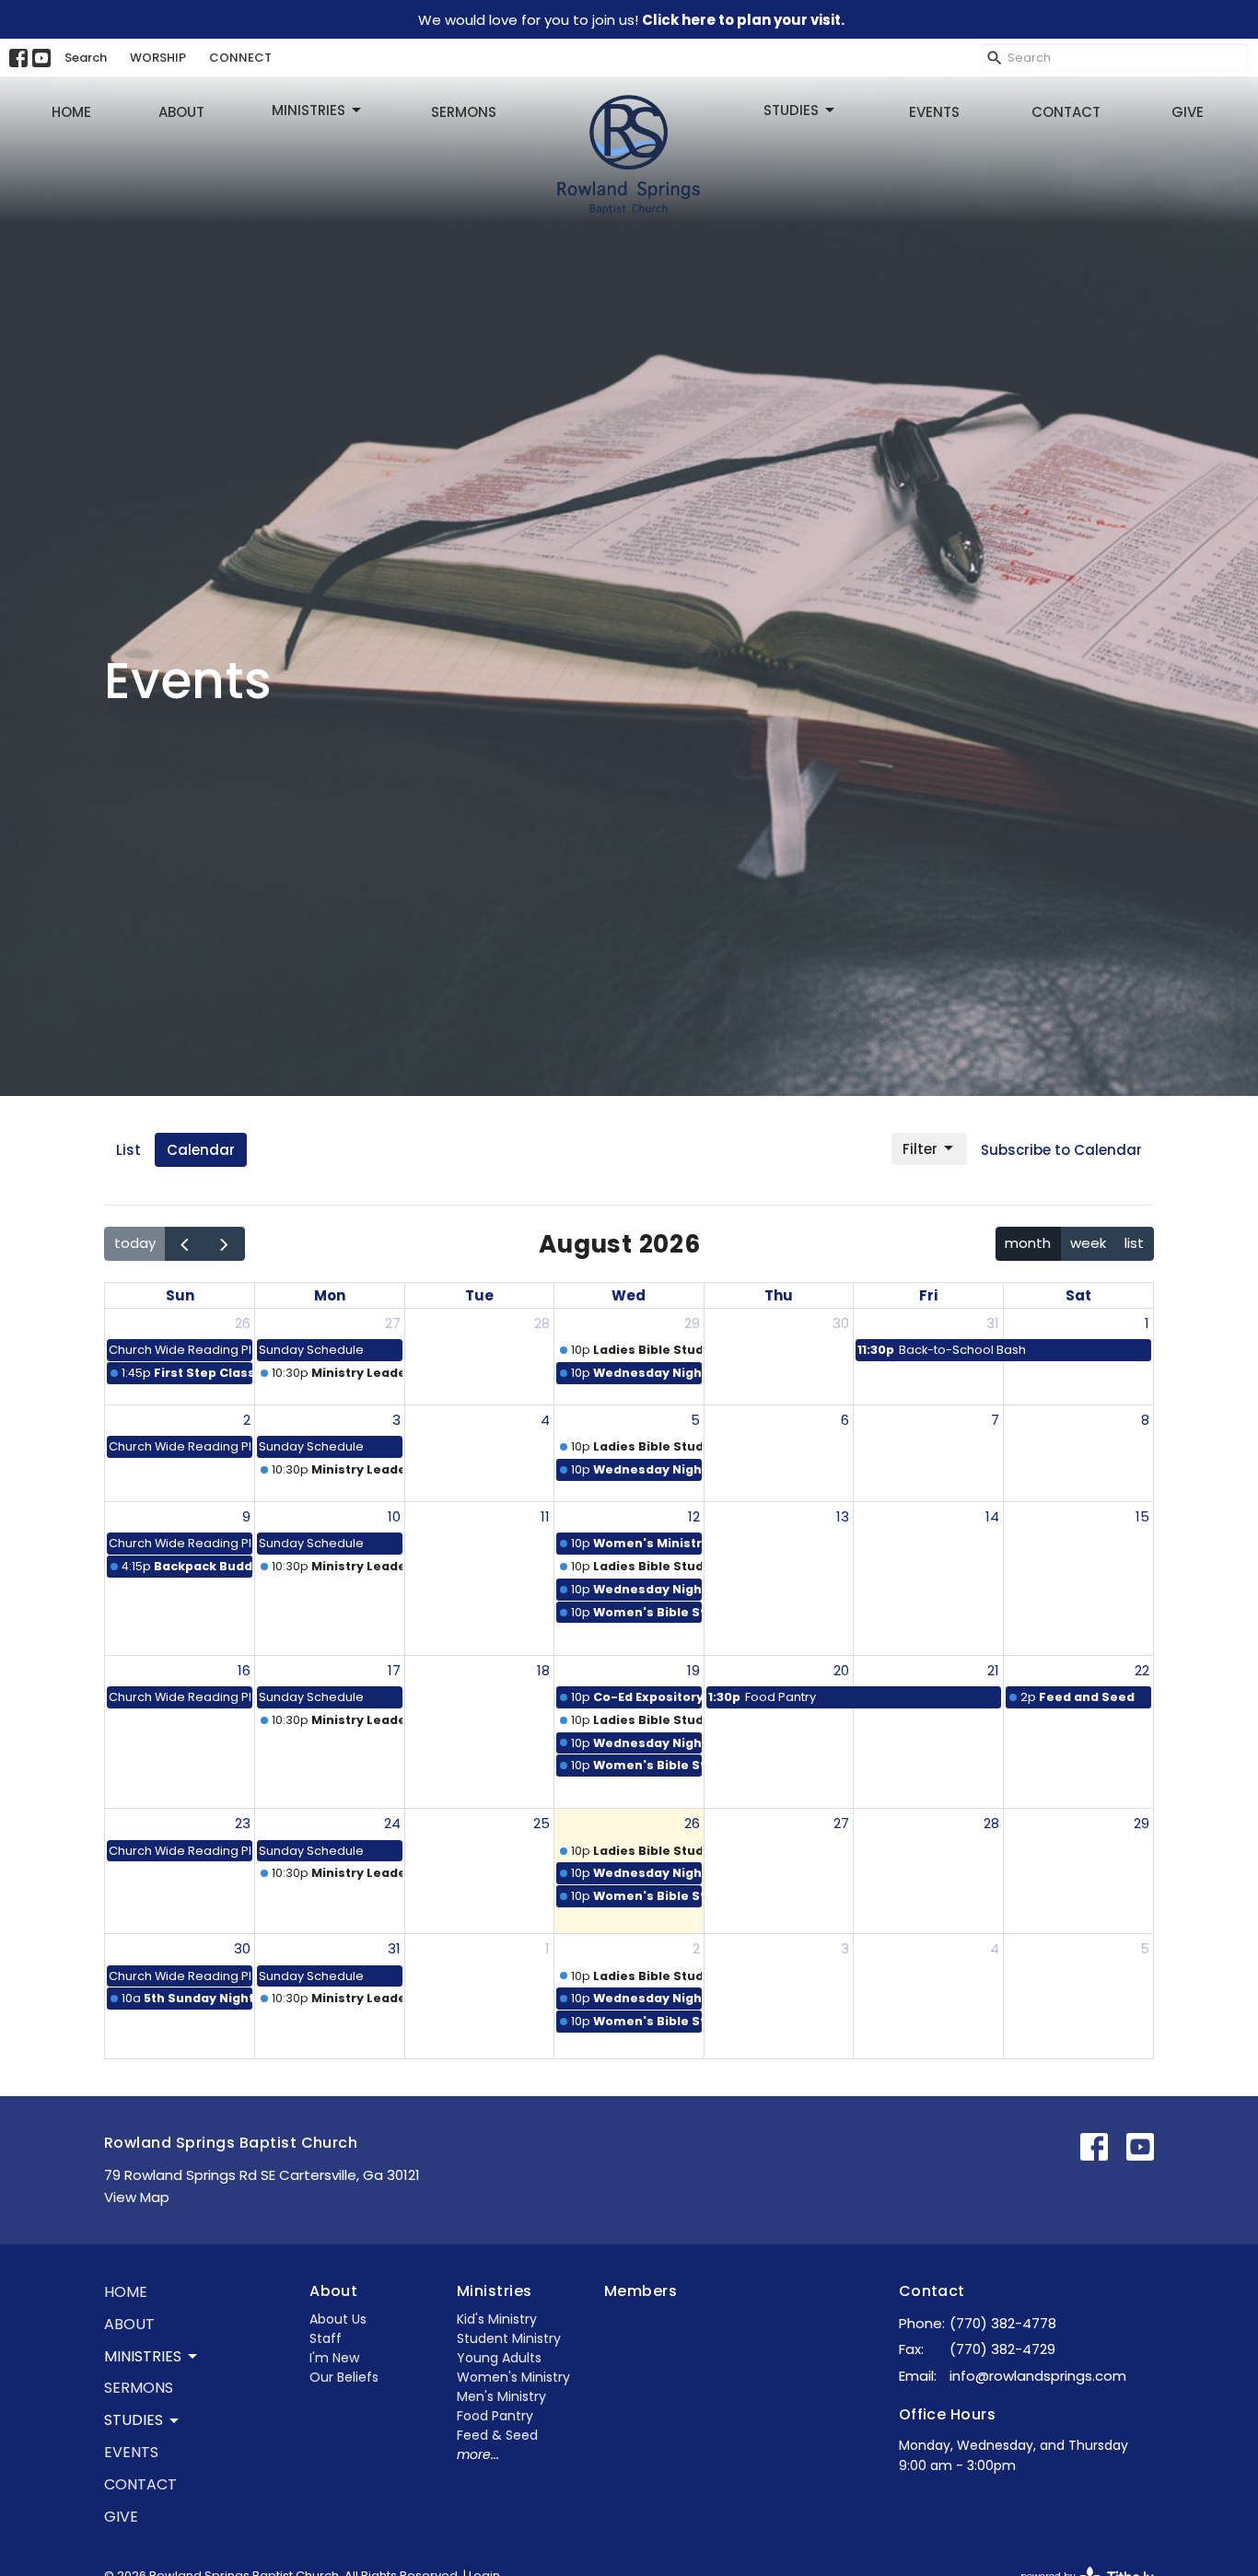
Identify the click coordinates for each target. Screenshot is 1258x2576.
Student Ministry (509, 2338)
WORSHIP (158, 58)
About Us (338, 2319)
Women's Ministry (513, 2377)
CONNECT (240, 58)
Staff (326, 2338)
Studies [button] (134, 2420)
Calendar (201, 1150)
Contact (1066, 112)
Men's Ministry (501, 2396)
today (135, 1243)
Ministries (309, 110)
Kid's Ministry (497, 2319)
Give (1188, 112)
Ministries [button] (143, 2356)
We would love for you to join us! (631, 20)
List (128, 1150)
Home (71, 112)
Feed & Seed (497, 2435)
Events (934, 112)
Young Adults (499, 2358)
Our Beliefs (344, 2377)
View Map (137, 2197)
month (1028, 1243)
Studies (791, 110)
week (1088, 1243)
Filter (920, 1149)
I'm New (334, 2358)
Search (86, 58)
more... (478, 2454)
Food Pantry (495, 2416)
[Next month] (225, 1244)
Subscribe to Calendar (1061, 1150)
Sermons (464, 112)
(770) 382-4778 (1003, 2323)
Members (641, 2291)
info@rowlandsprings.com (1038, 2376)
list (1134, 1243)
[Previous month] (185, 1244)
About (181, 112)
